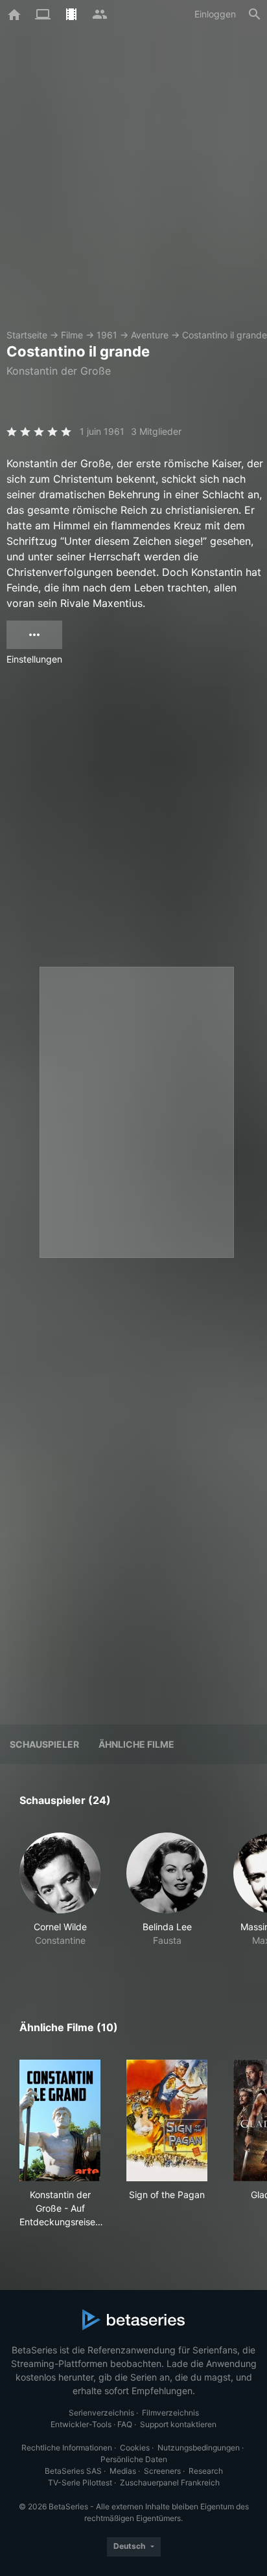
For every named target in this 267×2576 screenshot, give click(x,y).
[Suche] (255, 14)
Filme (72, 335)
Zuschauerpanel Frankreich (170, 2482)
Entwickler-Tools (81, 2424)
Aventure (150, 335)
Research (206, 2471)
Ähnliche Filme (136, 1744)
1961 (107, 335)
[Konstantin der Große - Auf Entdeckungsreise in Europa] (60, 2120)
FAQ (125, 2424)
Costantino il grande (225, 335)
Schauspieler (44, 1744)
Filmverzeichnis (170, 2413)
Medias (123, 2471)
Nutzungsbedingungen (199, 2448)
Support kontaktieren (178, 2424)
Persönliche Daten (134, 2459)
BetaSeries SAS (73, 2471)
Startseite (27, 335)
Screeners (162, 2471)
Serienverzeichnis (101, 2413)
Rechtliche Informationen (67, 2448)
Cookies (135, 2448)
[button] (60, 1897)
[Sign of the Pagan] (167, 2120)
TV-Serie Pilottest (80, 2482)
